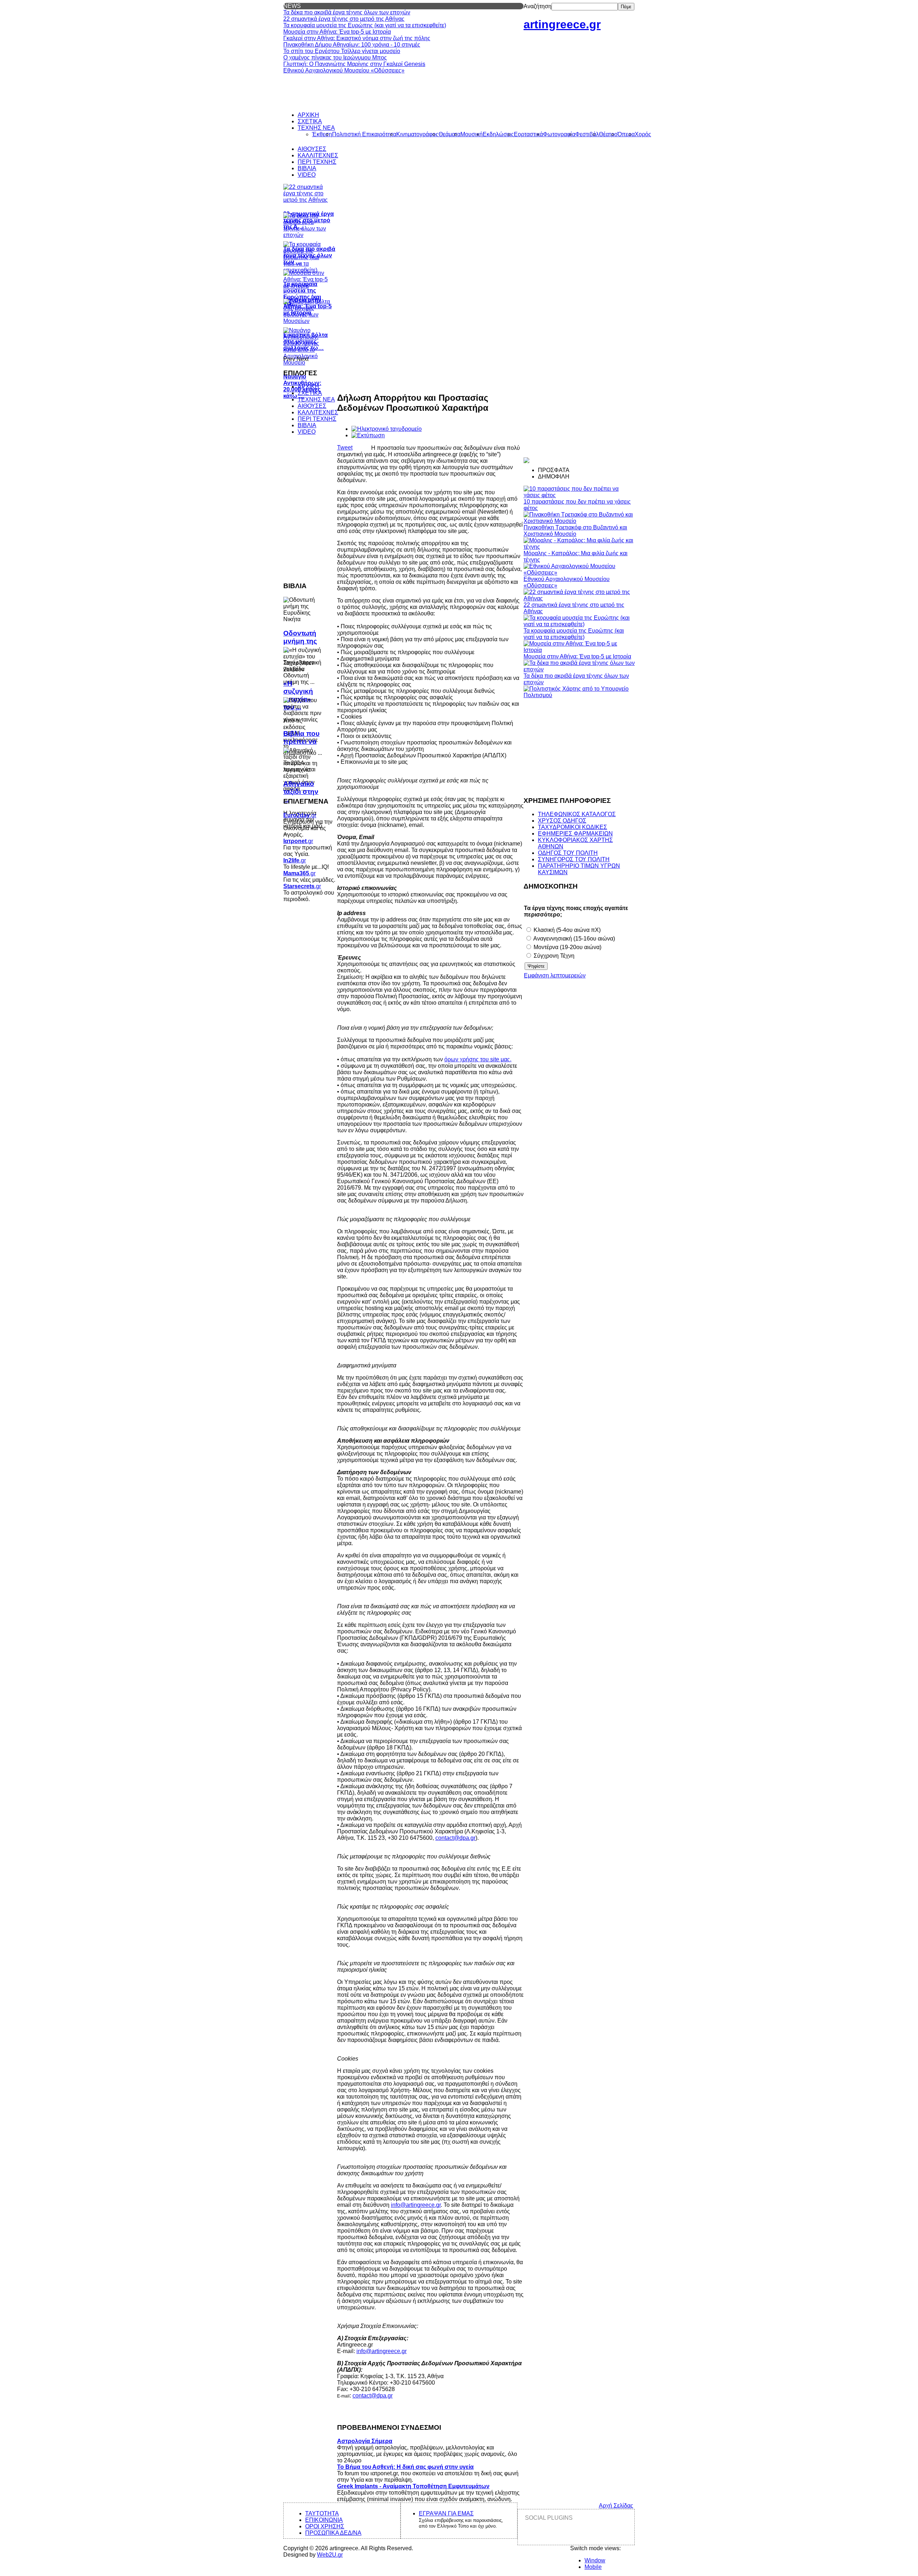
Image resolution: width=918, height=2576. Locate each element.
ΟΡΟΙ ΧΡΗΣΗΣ (325, 2526)
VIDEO (307, 432)
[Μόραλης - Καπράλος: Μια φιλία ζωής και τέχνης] (579, 547)
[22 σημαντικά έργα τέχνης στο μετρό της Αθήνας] (579, 598)
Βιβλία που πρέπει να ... (301, 741)
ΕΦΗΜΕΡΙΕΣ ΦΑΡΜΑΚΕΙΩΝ (575, 834)
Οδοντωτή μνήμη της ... (300, 641)
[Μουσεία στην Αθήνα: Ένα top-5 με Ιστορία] (579, 650)
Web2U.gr (330, 2555)
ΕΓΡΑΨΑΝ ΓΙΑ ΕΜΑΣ (446, 2513)
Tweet (345, 447)
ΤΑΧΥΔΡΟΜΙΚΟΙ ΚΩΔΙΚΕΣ (572, 827)
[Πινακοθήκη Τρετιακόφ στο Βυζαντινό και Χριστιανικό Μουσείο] (579, 521)
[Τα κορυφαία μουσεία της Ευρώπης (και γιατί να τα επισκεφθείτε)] (579, 624)
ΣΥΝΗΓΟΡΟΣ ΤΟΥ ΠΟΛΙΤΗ (574, 859)
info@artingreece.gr (416, 2205)
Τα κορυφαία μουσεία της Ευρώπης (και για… (302, 294)
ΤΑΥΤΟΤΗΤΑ (322, 2513)
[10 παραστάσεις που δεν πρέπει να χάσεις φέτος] (579, 495)
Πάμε (626, 7)
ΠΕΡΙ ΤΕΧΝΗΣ (317, 419)
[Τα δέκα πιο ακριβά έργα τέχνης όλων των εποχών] (579, 669)
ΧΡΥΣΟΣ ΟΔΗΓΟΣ (562, 821)
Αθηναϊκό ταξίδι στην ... (301, 792)
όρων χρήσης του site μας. (478, 1059)
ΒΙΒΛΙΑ (307, 425)
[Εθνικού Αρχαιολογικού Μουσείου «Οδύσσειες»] (579, 573)
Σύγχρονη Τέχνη (553, 956)
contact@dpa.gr (455, 1838)
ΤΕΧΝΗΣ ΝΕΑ (316, 399)
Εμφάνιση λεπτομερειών (555, 975)
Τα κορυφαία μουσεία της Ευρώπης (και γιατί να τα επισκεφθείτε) (574, 634)
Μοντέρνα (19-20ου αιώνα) (567, 947)
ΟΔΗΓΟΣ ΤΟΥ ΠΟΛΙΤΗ (568, 853)
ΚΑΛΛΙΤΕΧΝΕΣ (318, 412)
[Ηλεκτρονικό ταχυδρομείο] (387, 429)
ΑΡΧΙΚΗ (308, 387)
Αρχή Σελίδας (616, 2506)
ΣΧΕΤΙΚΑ (310, 393)
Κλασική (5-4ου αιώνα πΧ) (566, 930)
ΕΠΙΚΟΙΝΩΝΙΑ (324, 2520)
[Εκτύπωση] (368, 435)
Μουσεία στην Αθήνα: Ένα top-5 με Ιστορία (577, 656)
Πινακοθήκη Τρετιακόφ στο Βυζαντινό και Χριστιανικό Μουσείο (575, 531)
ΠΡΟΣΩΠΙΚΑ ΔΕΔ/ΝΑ (333, 2533)
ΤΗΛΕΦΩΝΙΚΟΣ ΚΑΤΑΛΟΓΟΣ (577, 814)
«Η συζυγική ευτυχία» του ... (298, 695)
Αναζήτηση (538, 6)
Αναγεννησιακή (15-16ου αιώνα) (574, 939)
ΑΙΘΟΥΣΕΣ (312, 406)
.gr (300, 815)
